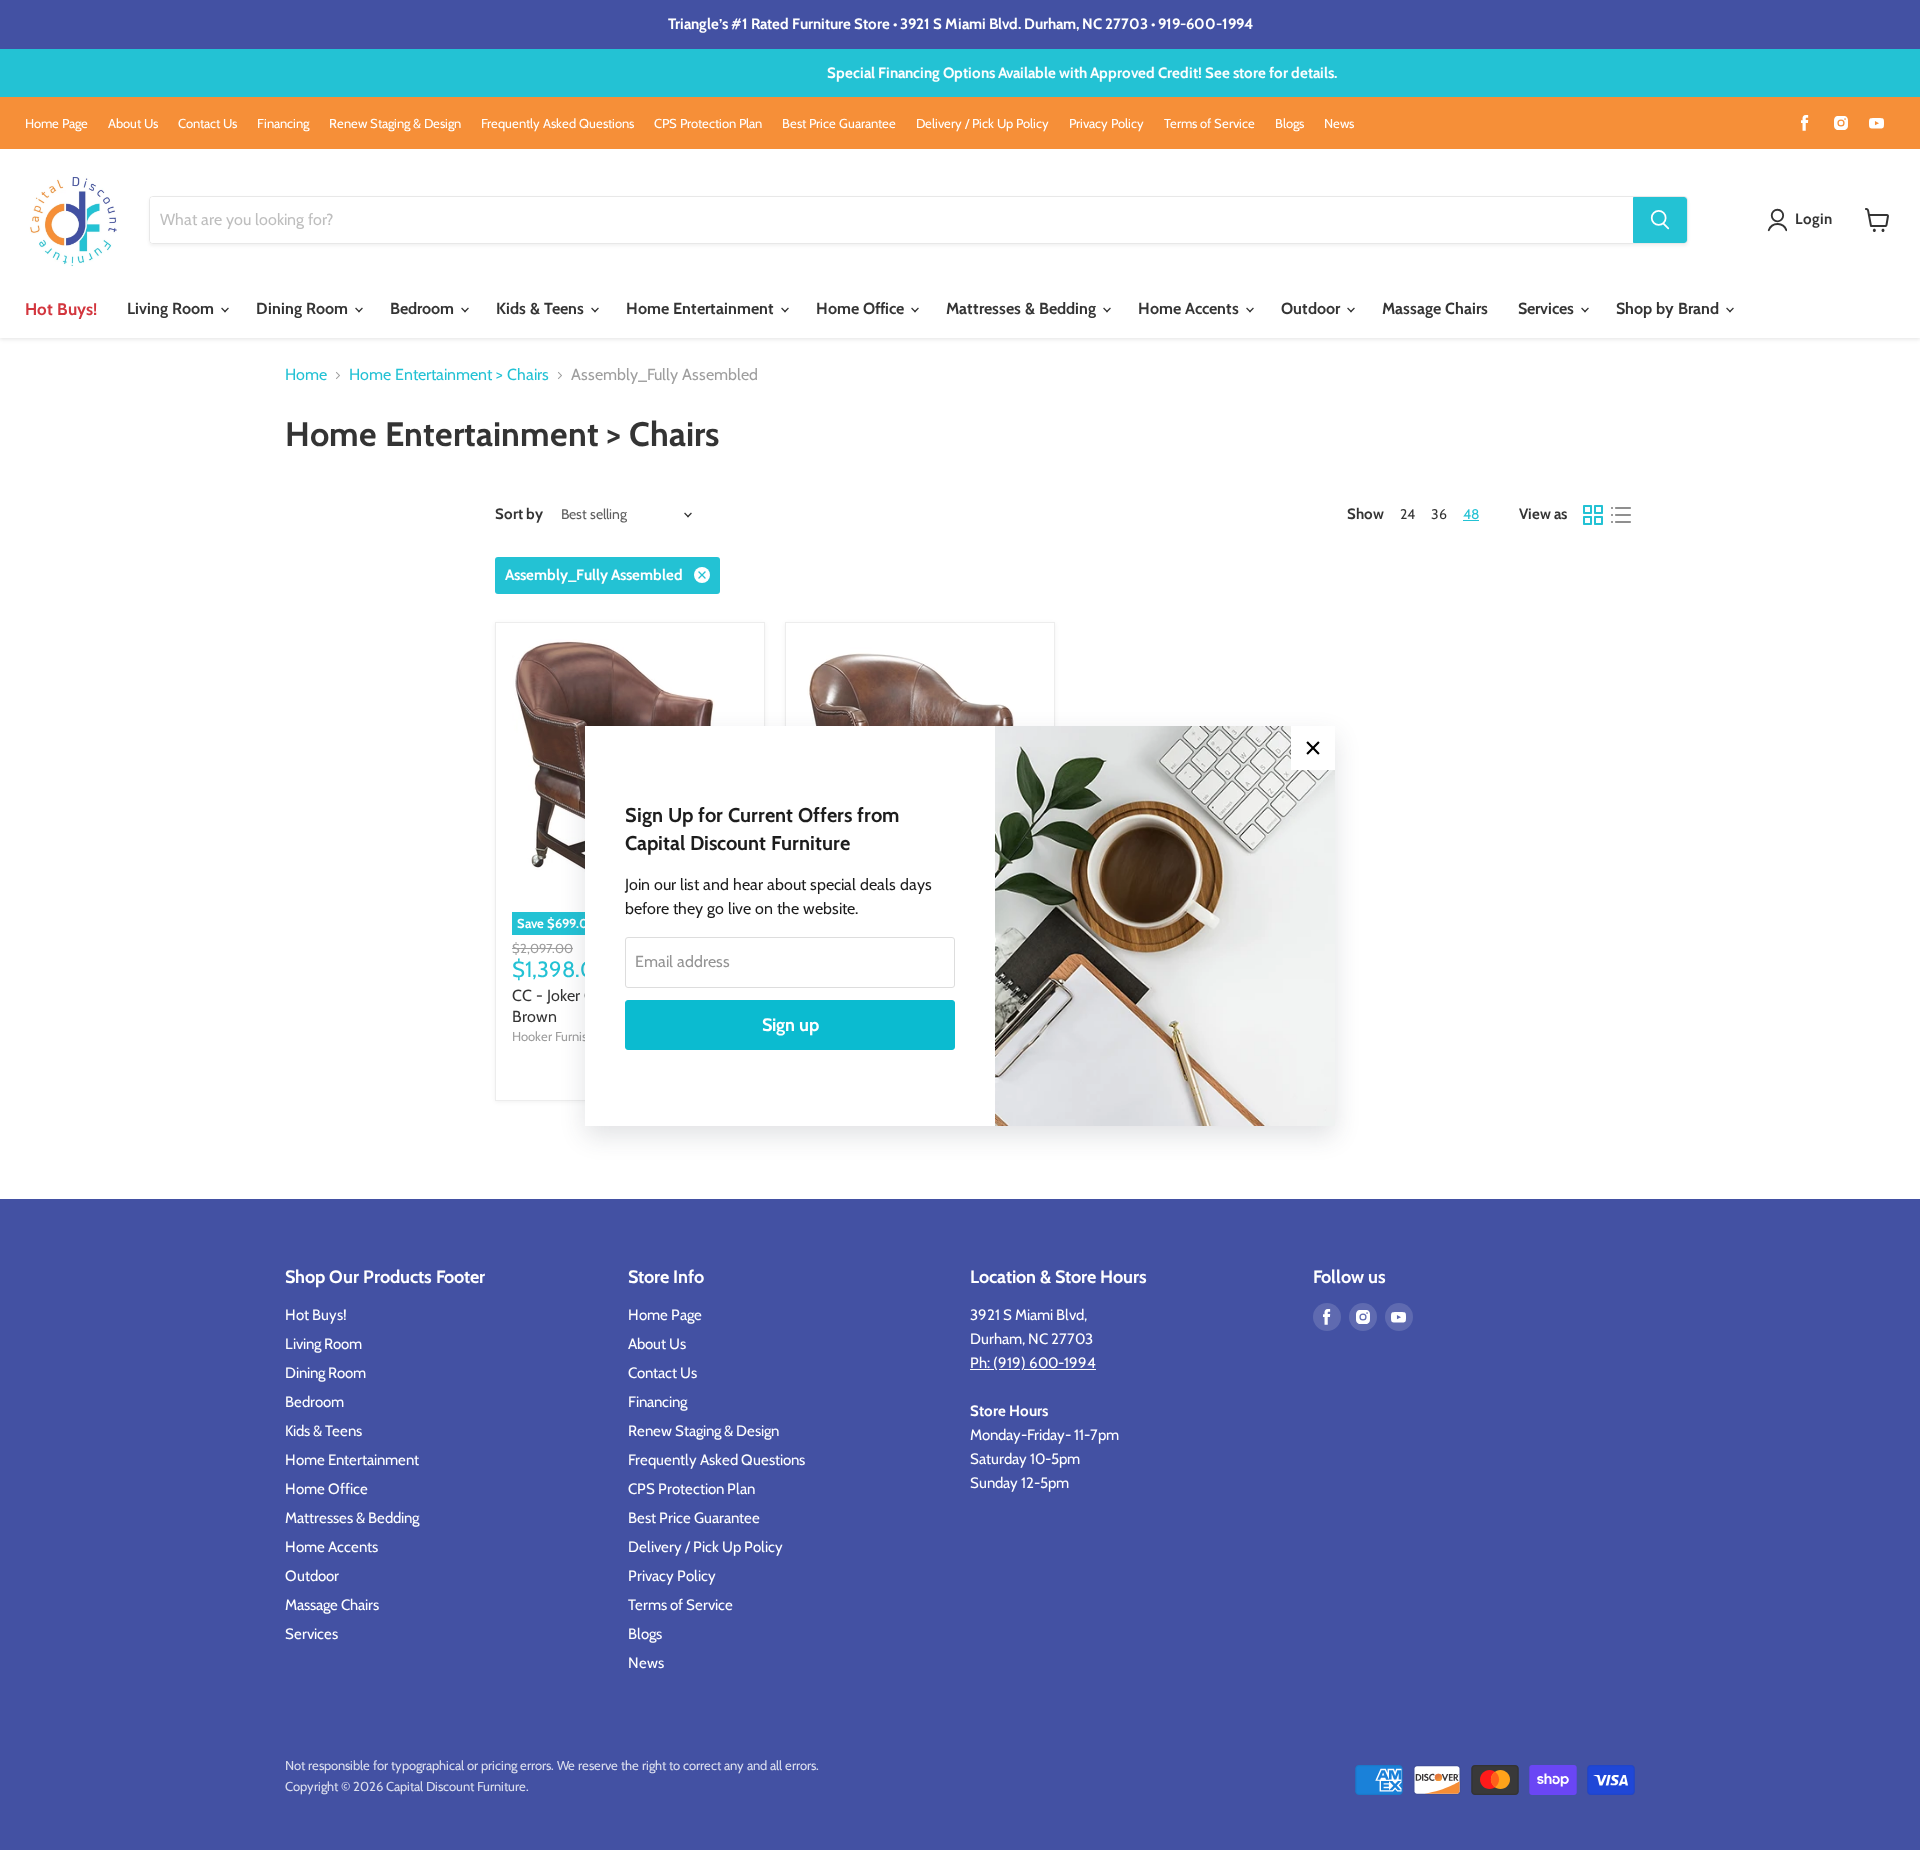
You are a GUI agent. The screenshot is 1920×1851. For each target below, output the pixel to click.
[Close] (1313, 748)
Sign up (790, 1025)
